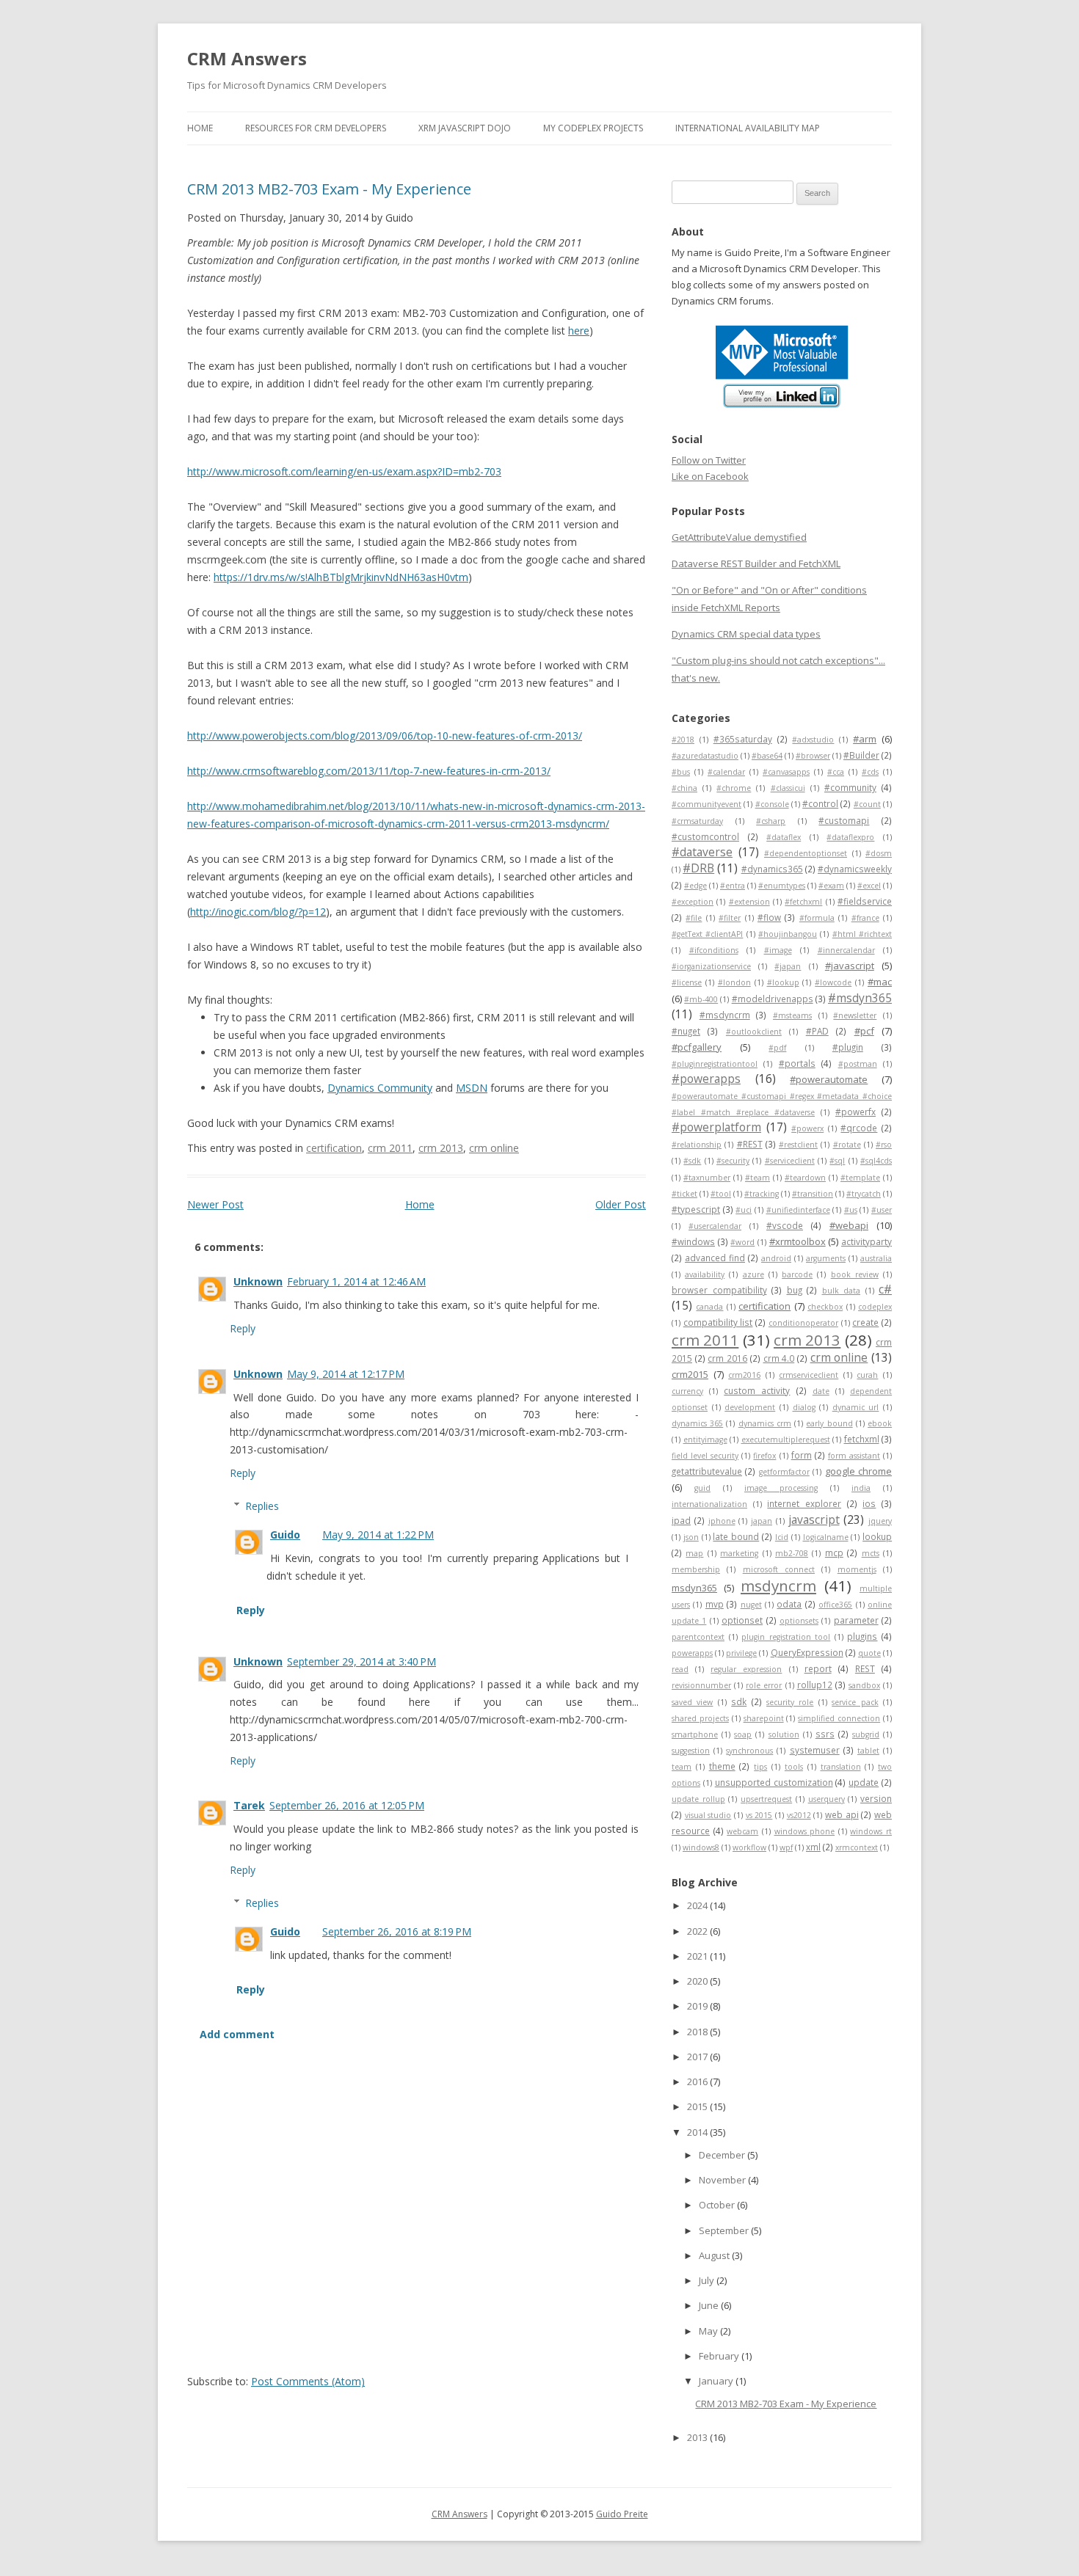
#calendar (726, 772)
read (680, 1669)
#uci (744, 1210)
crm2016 (744, 1375)
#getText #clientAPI (707, 934)
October (718, 2205)
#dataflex (784, 837)
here (579, 331)
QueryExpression (807, 1652)
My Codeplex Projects (593, 128)
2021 (698, 1956)
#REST (750, 1144)
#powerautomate (829, 1079)
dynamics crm (765, 1423)
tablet (868, 1751)
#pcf (864, 1031)
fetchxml (862, 1439)
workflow (749, 1847)
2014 (698, 2132)
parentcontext (698, 1637)
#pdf (777, 1048)
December (723, 2155)
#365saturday (743, 739)
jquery (880, 1521)
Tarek (249, 1805)
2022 (698, 1931)
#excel (869, 886)
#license (687, 982)
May (709, 2331)
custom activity (757, 1390)
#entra (733, 886)
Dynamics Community (380, 1088)
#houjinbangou (788, 934)
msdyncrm (778, 1586)
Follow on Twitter (709, 460)
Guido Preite (622, 2514)
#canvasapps (786, 772)
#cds (870, 772)
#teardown (805, 1178)
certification (334, 1148)
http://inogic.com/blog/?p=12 (258, 912)
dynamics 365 (697, 1423)
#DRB (698, 868)
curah (867, 1375)
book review (855, 1274)
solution (784, 1734)
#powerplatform (716, 1127)
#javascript (850, 966)
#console (772, 804)
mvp (715, 1604)
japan (762, 1521)
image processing (781, 1488)
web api (842, 1814)
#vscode (785, 1225)
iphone (722, 1521)
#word (742, 1242)
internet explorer (804, 1503)
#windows (693, 1241)
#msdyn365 (860, 998)
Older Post (621, 1204)
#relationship (697, 1145)
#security (733, 1161)
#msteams (792, 1015)
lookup (877, 1536)
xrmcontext (857, 1847)
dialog (804, 1407)
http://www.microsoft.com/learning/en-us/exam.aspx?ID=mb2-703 (344, 471)
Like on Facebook (710, 476)
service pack (855, 1702)
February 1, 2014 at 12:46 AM (356, 1281)
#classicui (788, 788)
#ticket (684, 1194)
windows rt (871, 1831)
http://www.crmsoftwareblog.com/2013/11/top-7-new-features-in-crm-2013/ (369, 771)
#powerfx (855, 1112)
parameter (856, 1620)
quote (869, 1653)
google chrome (858, 1471)
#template (860, 1178)
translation (841, 1767)
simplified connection (839, 1718)
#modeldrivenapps (773, 999)
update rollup (698, 1799)
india (861, 1488)
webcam (742, 1831)
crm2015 (690, 1374)
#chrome (734, 788)
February (720, 2356)
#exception (693, 902)
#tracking (762, 1194)
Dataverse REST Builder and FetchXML (756, 563)
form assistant (854, 1456)
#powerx (807, 1128)
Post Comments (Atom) (308, 2381)
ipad (681, 1520)
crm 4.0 (779, 1358)
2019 (698, 2006)
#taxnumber (707, 1178)
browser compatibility (719, 1290)
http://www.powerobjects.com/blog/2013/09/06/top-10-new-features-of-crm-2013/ (385, 736)
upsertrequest (766, 1799)
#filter (730, 918)
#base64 (767, 756)
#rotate (847, 1145)
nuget (751, 1605)
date (821, 1391)
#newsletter (855, 1015)
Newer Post (215, 1204)
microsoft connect (779, 1569)
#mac (880, 982)
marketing (739, 1553)
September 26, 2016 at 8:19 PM (397, 1931)
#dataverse (702, 852)
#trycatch (864, 1194)
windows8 (701, 1847)
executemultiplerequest (786, 1440)
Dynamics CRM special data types (746, 634)
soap (743, 1734)
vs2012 (799, 1815)
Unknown (258, 1281)
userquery (826, 1799)
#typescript (696, 1209)
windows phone (805, 1831)
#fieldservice (865, 901)
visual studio (708, 1815)
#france (865, 918)
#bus (681, 772)
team (682, 1767)
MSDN (472, 1088)
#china (684, 788)
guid (702, 1488)
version (876, 1798)
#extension (749, 902)
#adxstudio (813, 740)
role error (764, 1685)
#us (851, 1210)
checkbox (825, 1307)
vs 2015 (759, 1815)
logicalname (826, 1537)
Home (200, 128)
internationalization (709, 1504)
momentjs (857, 1569)
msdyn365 (694, 1588)
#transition (813, 1194)
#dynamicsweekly (855, 869)
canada (709, 1307)
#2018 (683, 740)
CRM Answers (247, 58)
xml (813, 1847)
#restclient (798, 1145)
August (715, 2255)
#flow (769, 917)
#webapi (849, 1225)
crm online (494, 1148)
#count (867, 804)
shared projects (700, 1718)
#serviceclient (790, 1161)
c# (885, 1289)
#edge (695, 886)
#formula (817, 918)
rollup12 (815, 1685)
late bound (736, 1536)
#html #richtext (862, 934)
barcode (797, 1274)
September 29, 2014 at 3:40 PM (362, 1661)
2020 (698, 1981)
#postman (858, 1064)
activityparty (867, 1241)
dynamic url (856, 1407)
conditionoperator (803, 1323)
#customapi (844, 820)
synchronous (749, 1751)
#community (850, 787)
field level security (705, 1456)
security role (790, 1702)
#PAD (817, 1031)
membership (696, 1569)
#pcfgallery (697, 1047)
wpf (786, 1847)
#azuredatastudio (705, 756)
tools (794, 1767)
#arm (865, 739)
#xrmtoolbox (798, 1241)
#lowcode (833, 982)
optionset (742, 1620)
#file (694, 918)
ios (869, 1503)
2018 (698, 2032)
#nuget (686, 1031)
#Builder (861, 755)
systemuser (815, 1750)
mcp (834, 1552)
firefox (764, 1456)
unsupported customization (774, 1782)
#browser (813, 756)
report (818, 1668)
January (717, 2381)
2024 (698, 1905)
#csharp (771, 821)
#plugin (848, 1047)
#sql (837, 1161)
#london (734, 982)
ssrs (825, 1734)
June (710, 2305)
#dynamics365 (772, 869)
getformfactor (784, 1472)
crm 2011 (390, 1148)
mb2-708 (792, 1553)
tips (760, 1767)
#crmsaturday (697, 821)
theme (722, 1766)
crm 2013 (441, 1148)
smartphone (695, 1734)
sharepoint (764, 1718)
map (694, 1553)
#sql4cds (876, 1161)
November (723, 2180)
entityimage (705, 1440)
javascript (814, 1519)
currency (687, 1391)
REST (865, 1668)
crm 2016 (727, 1358)
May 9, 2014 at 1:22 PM (378, 1535)
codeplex (875, 1307)
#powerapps (706, 1079)
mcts (871, 1553)
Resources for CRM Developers (316, 128)
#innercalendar (846, 950)
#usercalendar (715, 1226)
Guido (285, 1535)
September (725, 2230)
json (691, 1537)
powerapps (692, 1653)
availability (705, 1274)
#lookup (783, 982)
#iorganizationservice (711, 966)
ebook (880, 1423)
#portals (797, 1063)
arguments (826, 1258)
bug (795, 1290)
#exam (831, 886)
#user (882, 1210)
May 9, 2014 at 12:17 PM (346, 1374)
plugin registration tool (786, 1637)
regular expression (746, 1669)
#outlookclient (754, 1032)
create (865, 1322)
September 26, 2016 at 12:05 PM (347, 1805)
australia (876, 1258)
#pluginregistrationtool (715, 1064)
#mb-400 (701, 999)
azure (753, 1274)
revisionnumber (701, 1685)
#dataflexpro (850, 837)
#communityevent (706, 804)
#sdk (692, 1161)
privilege (741, 1653)
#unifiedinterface (798, 1210)
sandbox (864, 1685)
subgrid (866, 1734)
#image (778, 950)
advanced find (715, 1258)
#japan (788, 966)
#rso (884, 1145)
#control (820, 803)
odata (789, 1604)
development (750, 1407)
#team (758, 1178)
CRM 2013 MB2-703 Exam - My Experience (329, 189)
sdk (739, 1701)
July (708, 2280)
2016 (698, 2081)
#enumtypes (782, 886)
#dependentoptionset (806, 853)
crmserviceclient (809, 1375)
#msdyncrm (725, 1015)
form (802, 1455)
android (776, 1258)
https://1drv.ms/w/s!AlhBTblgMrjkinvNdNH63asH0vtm (341, 577)
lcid (782, 1537)
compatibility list (718, 1322)
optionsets (799, 1621)
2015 (698, 2106)
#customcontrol (705, 836)
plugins (862, 1636)
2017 (698, 2057)
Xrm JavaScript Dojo (465, 128)
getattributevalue (707, 1471)
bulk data (842, 1291)
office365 (835, 1605)
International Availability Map (748, 128)
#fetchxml (803, 902)
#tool (721, 1194)
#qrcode (859, 1128)
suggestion (691, 1751)
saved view (692, 1702)
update (864, 1782)
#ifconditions (714, 950)
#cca (836, 772)
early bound (829, 1423)
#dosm (879, 853)
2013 (698, 2437)
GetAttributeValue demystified (739, 537)
